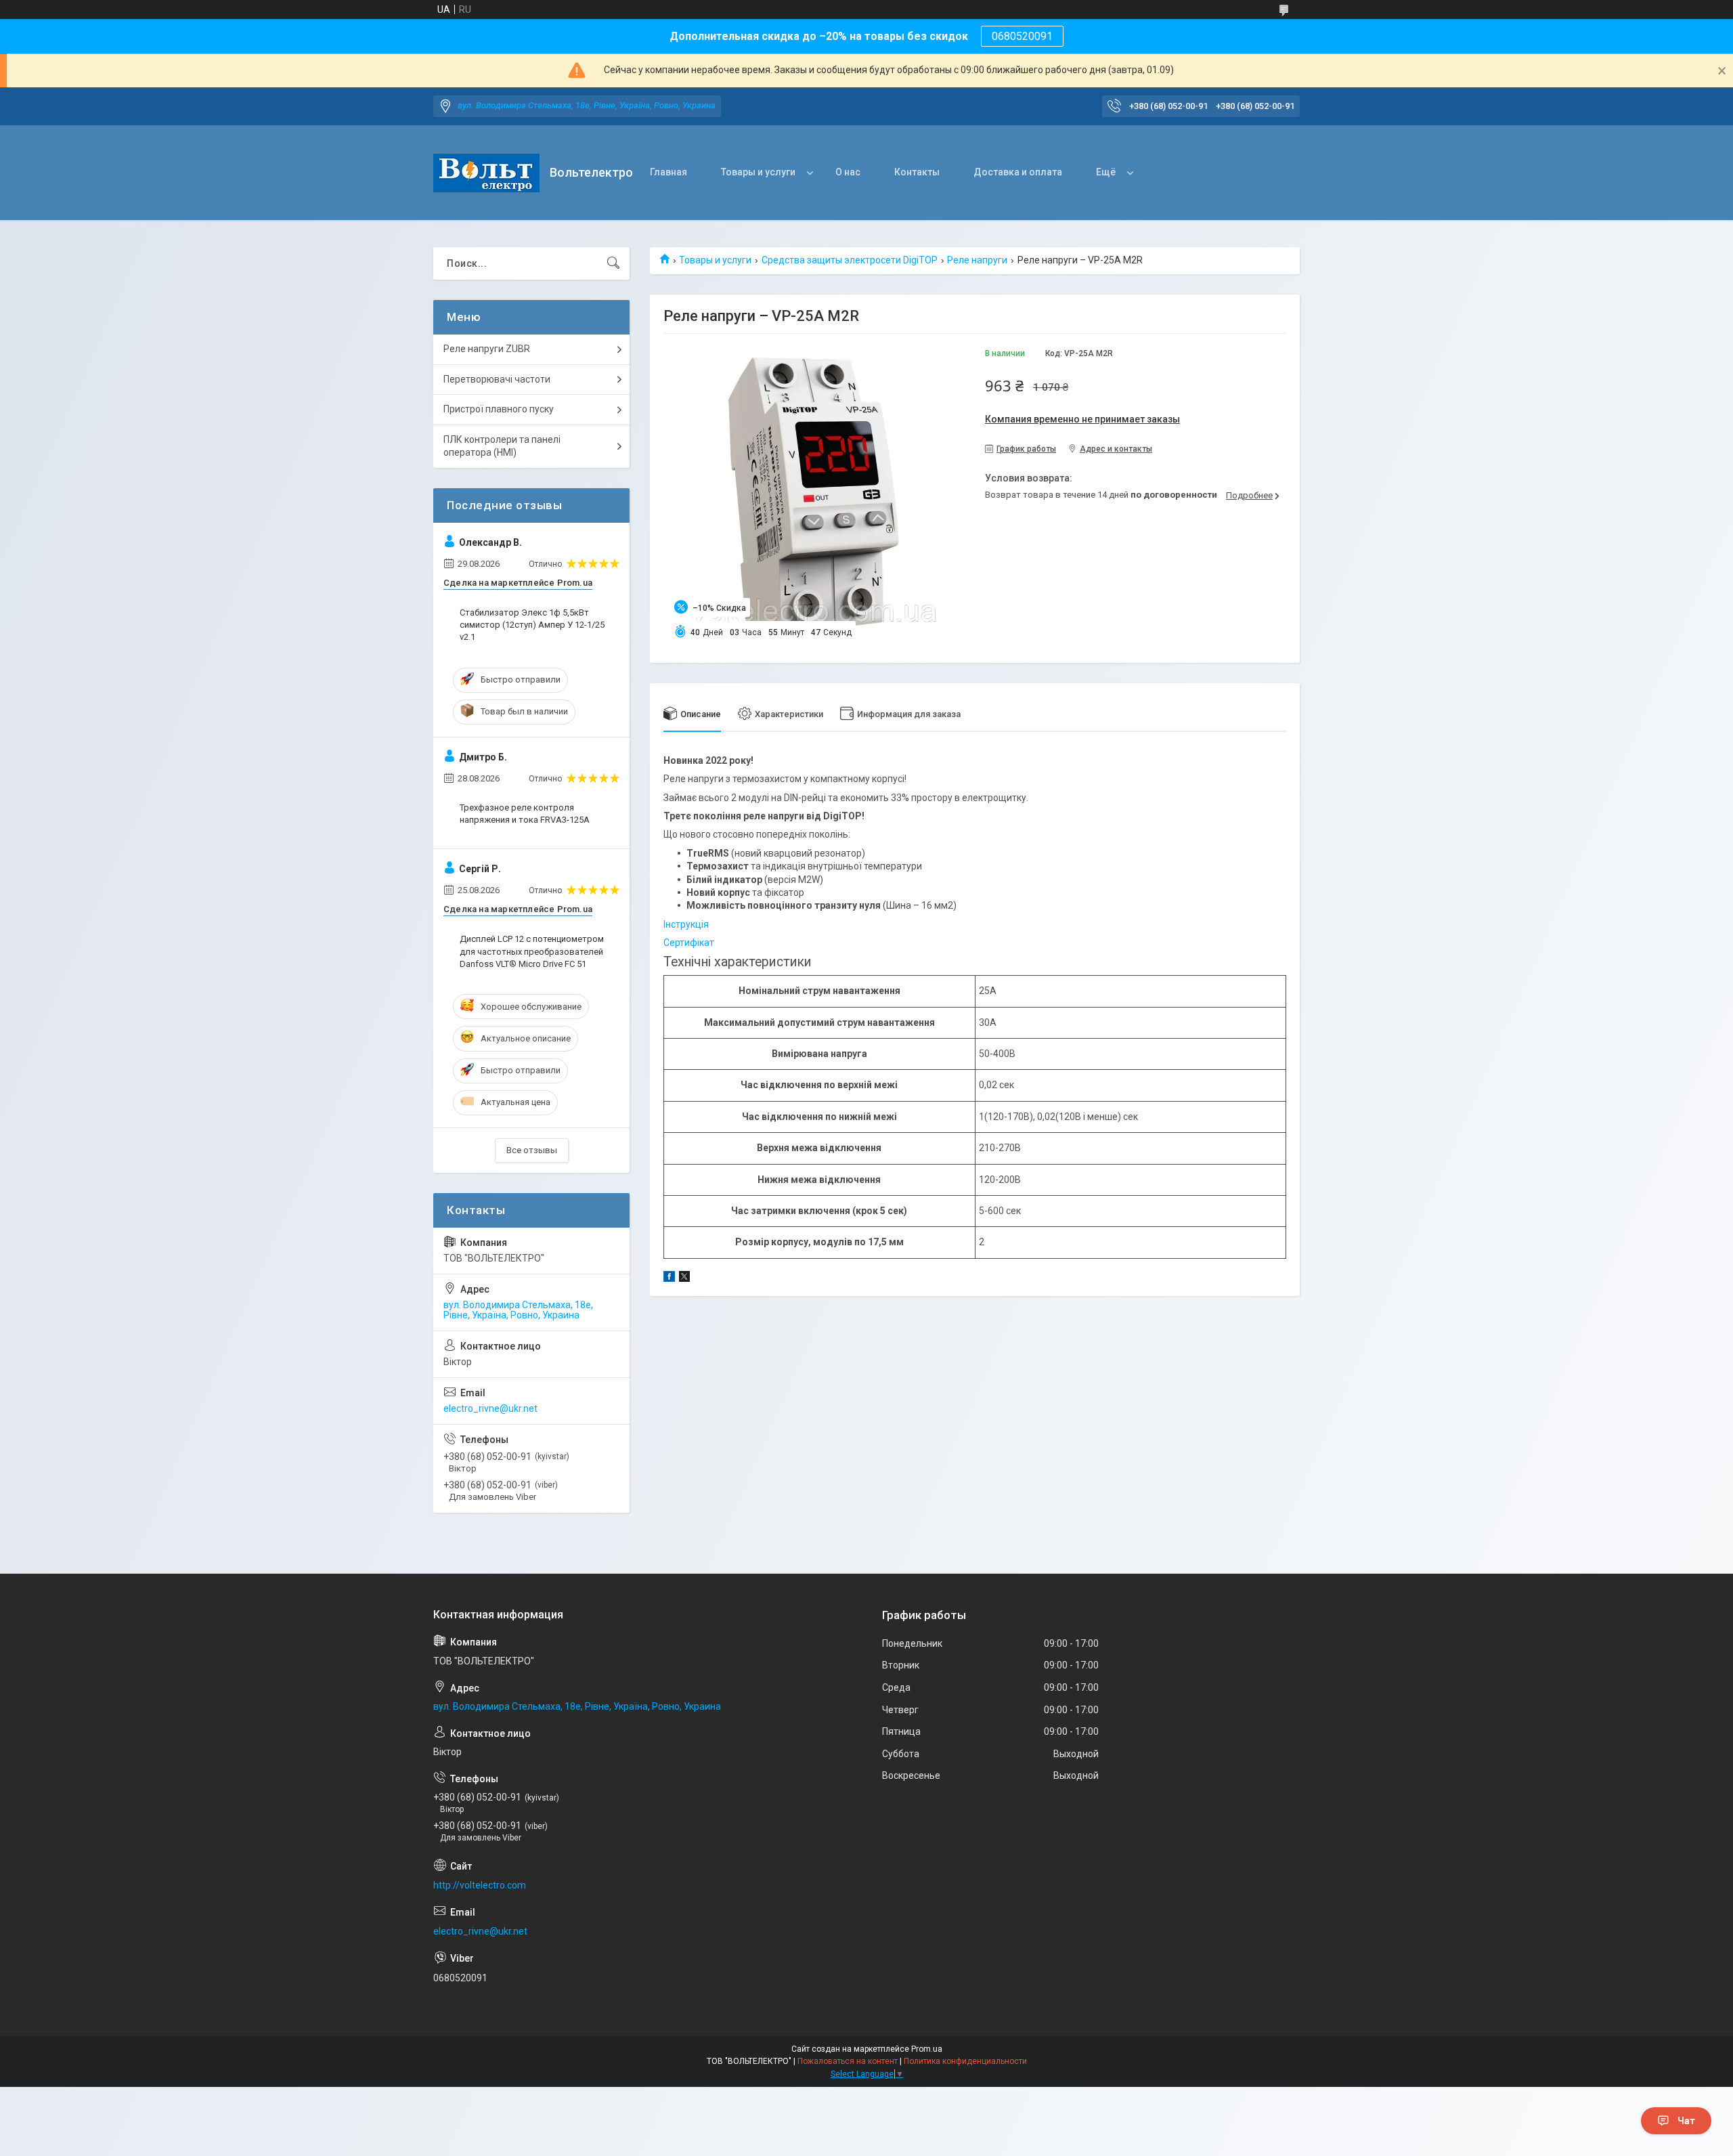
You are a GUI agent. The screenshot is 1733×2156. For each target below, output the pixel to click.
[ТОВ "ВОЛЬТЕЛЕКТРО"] (486, 173)
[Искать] (613, 263)
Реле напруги (977, 260)
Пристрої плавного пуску (499, 409)
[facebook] (669, 1278)
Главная (668, 172)
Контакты (917, 172)
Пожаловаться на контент (848, 2061)
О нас (848, 172)
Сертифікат (689, 943)
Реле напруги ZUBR (487, 349)
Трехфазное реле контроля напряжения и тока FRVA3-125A (525, 814)
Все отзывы (532, 1150)
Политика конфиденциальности (965, 2061)
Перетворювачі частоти (497, 379)
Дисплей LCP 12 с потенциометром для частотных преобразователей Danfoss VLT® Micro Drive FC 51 (532, 951)
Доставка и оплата (1018, 172)
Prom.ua (927, 2049)
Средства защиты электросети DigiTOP (850, 260)
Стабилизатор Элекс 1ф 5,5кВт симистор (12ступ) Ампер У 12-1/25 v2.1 (532, 625)
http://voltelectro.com (480, 1885)
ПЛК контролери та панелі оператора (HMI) (502, 446)
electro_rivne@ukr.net (490, 1408)
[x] (684, 1278)
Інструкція (686, 924)
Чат (1686, 2121)
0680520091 (1022, 36)
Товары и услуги (758, 172)
